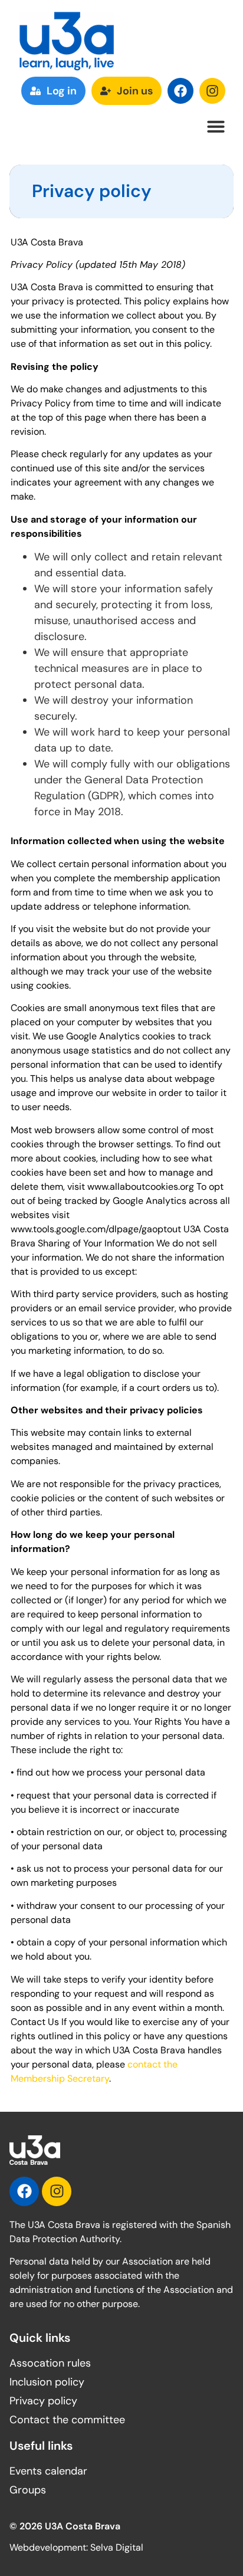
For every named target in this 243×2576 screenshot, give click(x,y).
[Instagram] (212, 91)
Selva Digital (117, 2547)
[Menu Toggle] (216, 126)
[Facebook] (180, 91)
